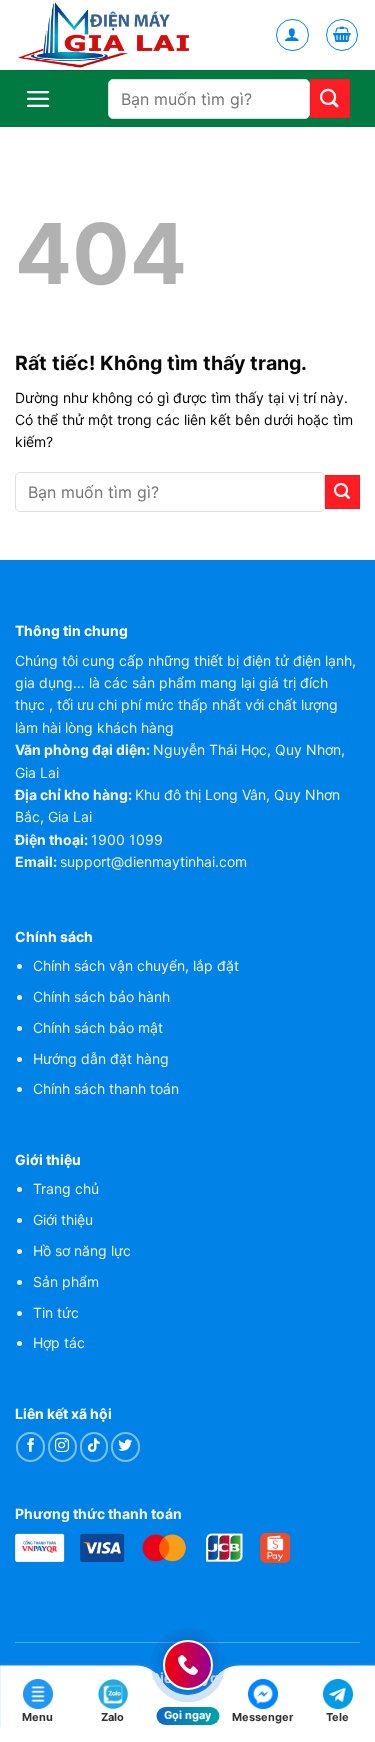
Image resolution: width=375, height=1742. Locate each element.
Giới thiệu (63, 1219)
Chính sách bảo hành (101, 996)
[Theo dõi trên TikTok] (94, 1446)
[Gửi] (330, 98)
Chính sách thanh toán (106, 1088)
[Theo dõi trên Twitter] (125, 1446)
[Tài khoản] (292, 35)
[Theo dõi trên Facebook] (30, 1446)
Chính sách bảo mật (98, 1027)
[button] (342, 35)
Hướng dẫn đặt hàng (101, 1058)
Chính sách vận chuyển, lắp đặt (136, 965)
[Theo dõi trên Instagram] (62, 1446)
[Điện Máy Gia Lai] (108, 35)
